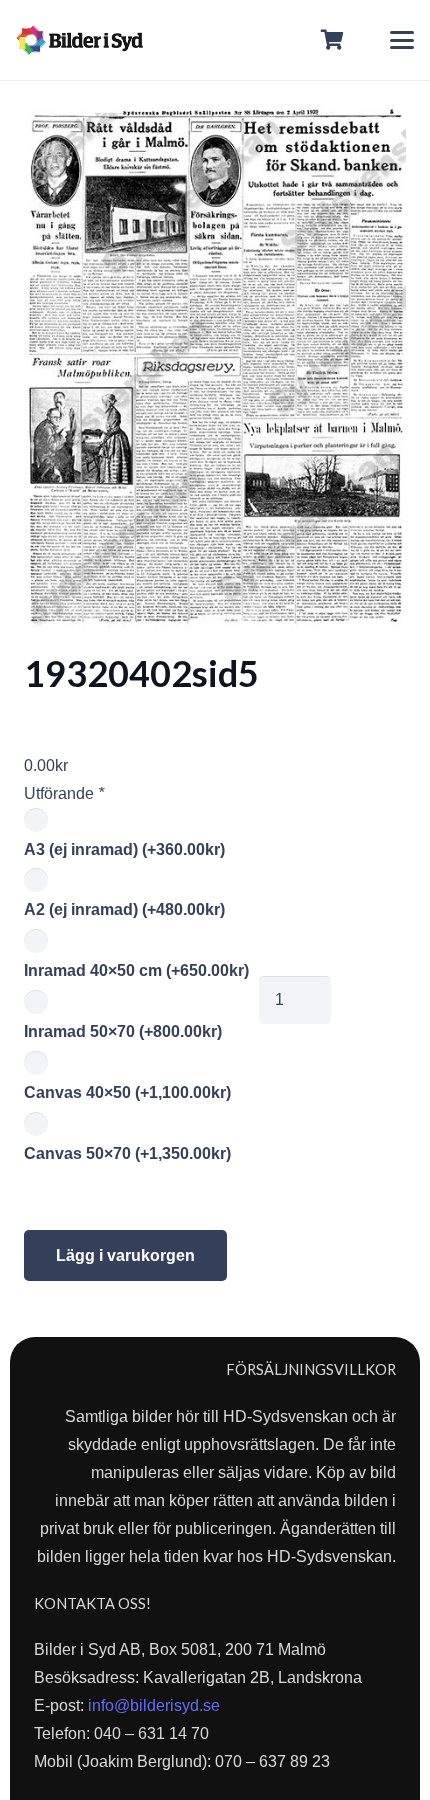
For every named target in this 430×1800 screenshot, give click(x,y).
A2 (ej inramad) (124, 909)
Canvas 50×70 (127, 1153)
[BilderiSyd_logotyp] (79, 40)
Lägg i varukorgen (125, 1255)
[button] (402, 40)
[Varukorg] (333, 40)
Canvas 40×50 (127, 1092)
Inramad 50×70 (123, 1031)
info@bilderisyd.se (154, 1705)
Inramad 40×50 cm (136, 970)
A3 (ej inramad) (124, 849)
